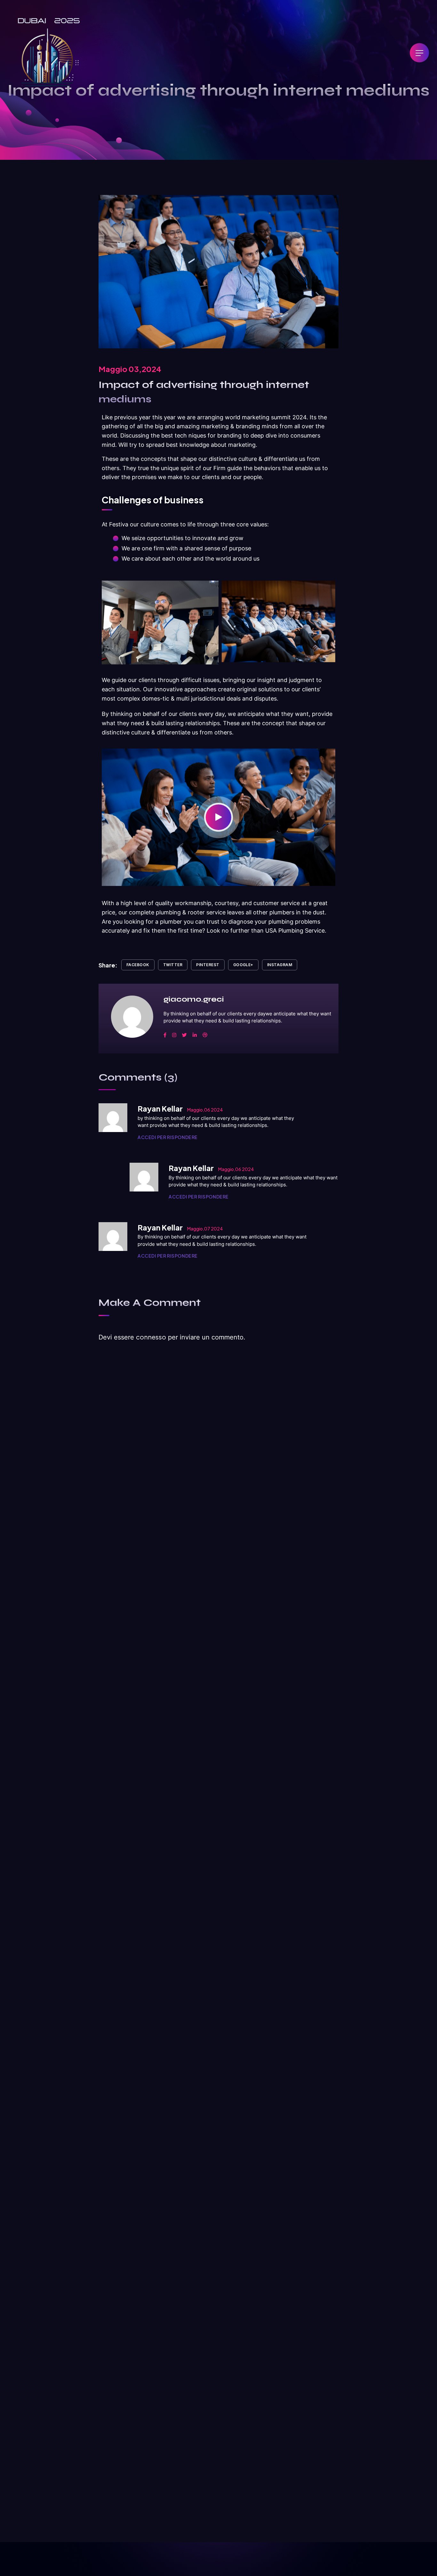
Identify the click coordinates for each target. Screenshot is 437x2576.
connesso (151, 1337)
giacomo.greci (194, 999)
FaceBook (138, 965)
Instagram (280, 965)
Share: (108, 965)
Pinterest (208, 965)
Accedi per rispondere (168, 1137)
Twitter (173, 965)
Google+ (243, 965)
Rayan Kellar (160, 1108)
